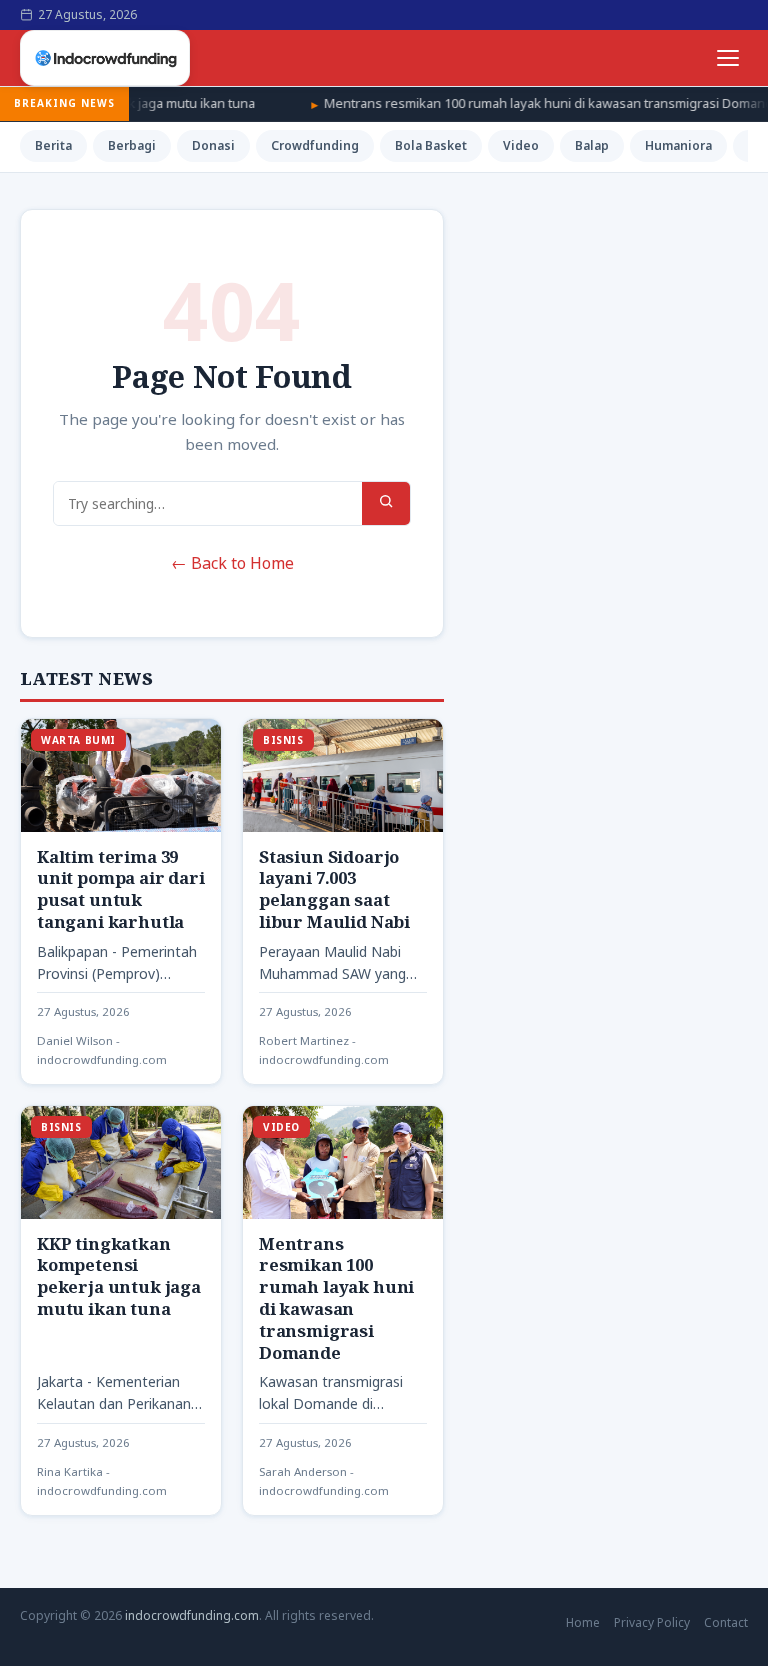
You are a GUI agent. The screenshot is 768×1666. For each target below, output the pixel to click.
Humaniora (678, 145)
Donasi (213, 145)
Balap (592, 145)
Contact (726, 1622)
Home (583, 1622)
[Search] (386, 503)
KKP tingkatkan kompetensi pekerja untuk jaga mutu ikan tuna (119, 1276)
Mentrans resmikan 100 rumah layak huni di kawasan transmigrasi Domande (514, 103)
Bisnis (283, 740)
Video (521, 145)
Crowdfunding (315, 145)
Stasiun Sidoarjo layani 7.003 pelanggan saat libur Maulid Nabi (334, 889)
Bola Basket (431, 145)
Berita (53, 145)
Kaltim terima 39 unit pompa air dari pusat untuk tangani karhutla (121, 889)
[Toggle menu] (728, 58)
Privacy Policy (652, 1622)
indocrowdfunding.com (192, 1615)
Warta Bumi (78, 740)
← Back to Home (232, 563)
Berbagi (132, 145)
